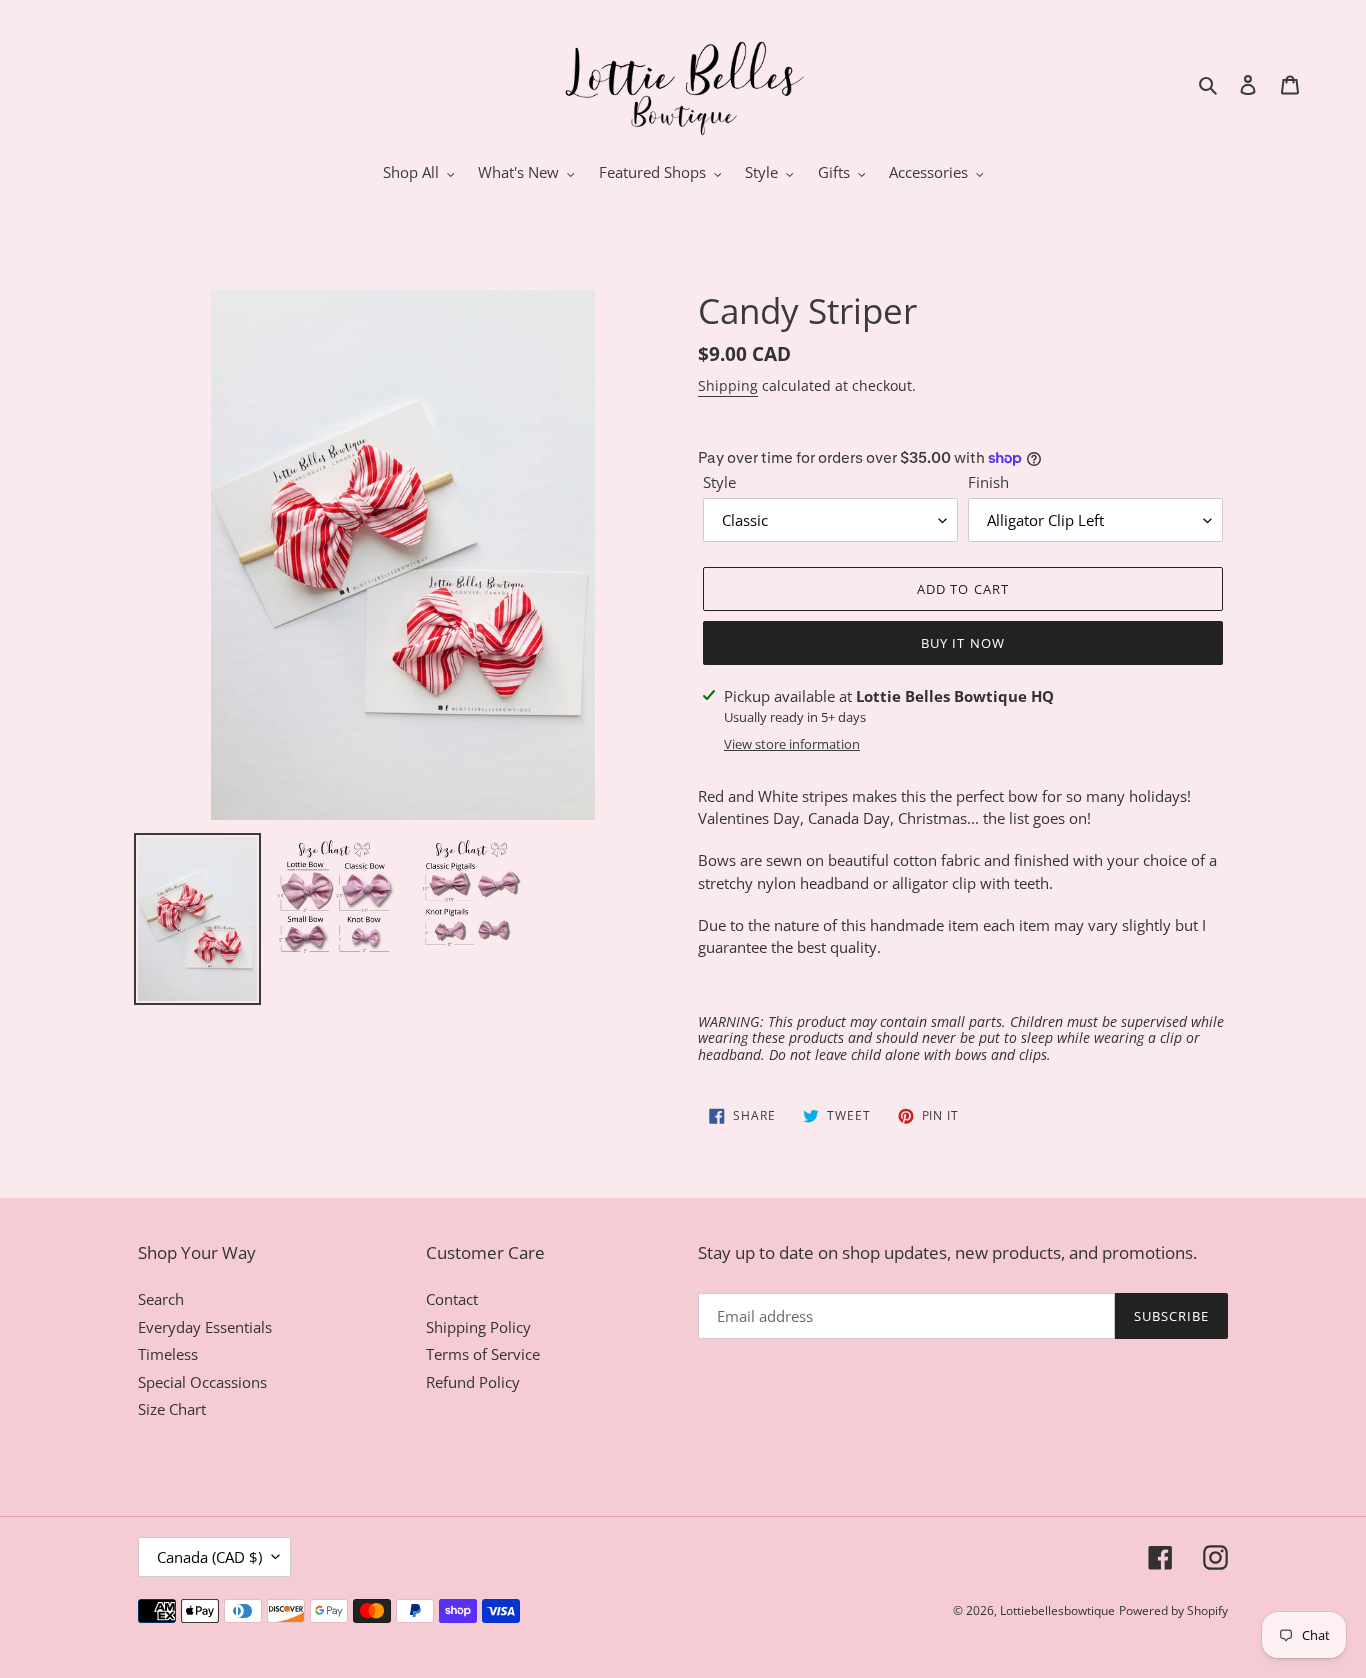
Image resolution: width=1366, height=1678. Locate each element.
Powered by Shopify (1173, 1610)
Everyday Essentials (205, 1327)
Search (161, 1299)
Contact (452, 1299)
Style (719, 482)
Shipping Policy (478, 1327)
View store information (792, 744)
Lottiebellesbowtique (1057, 1610)
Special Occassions (202, 1382)
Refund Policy (473, 1382)
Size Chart (172, 1409)
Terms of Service (483, 1354)
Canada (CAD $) (209, 1557)
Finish (988, 482)
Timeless (168, 1354)
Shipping (728, 385)
